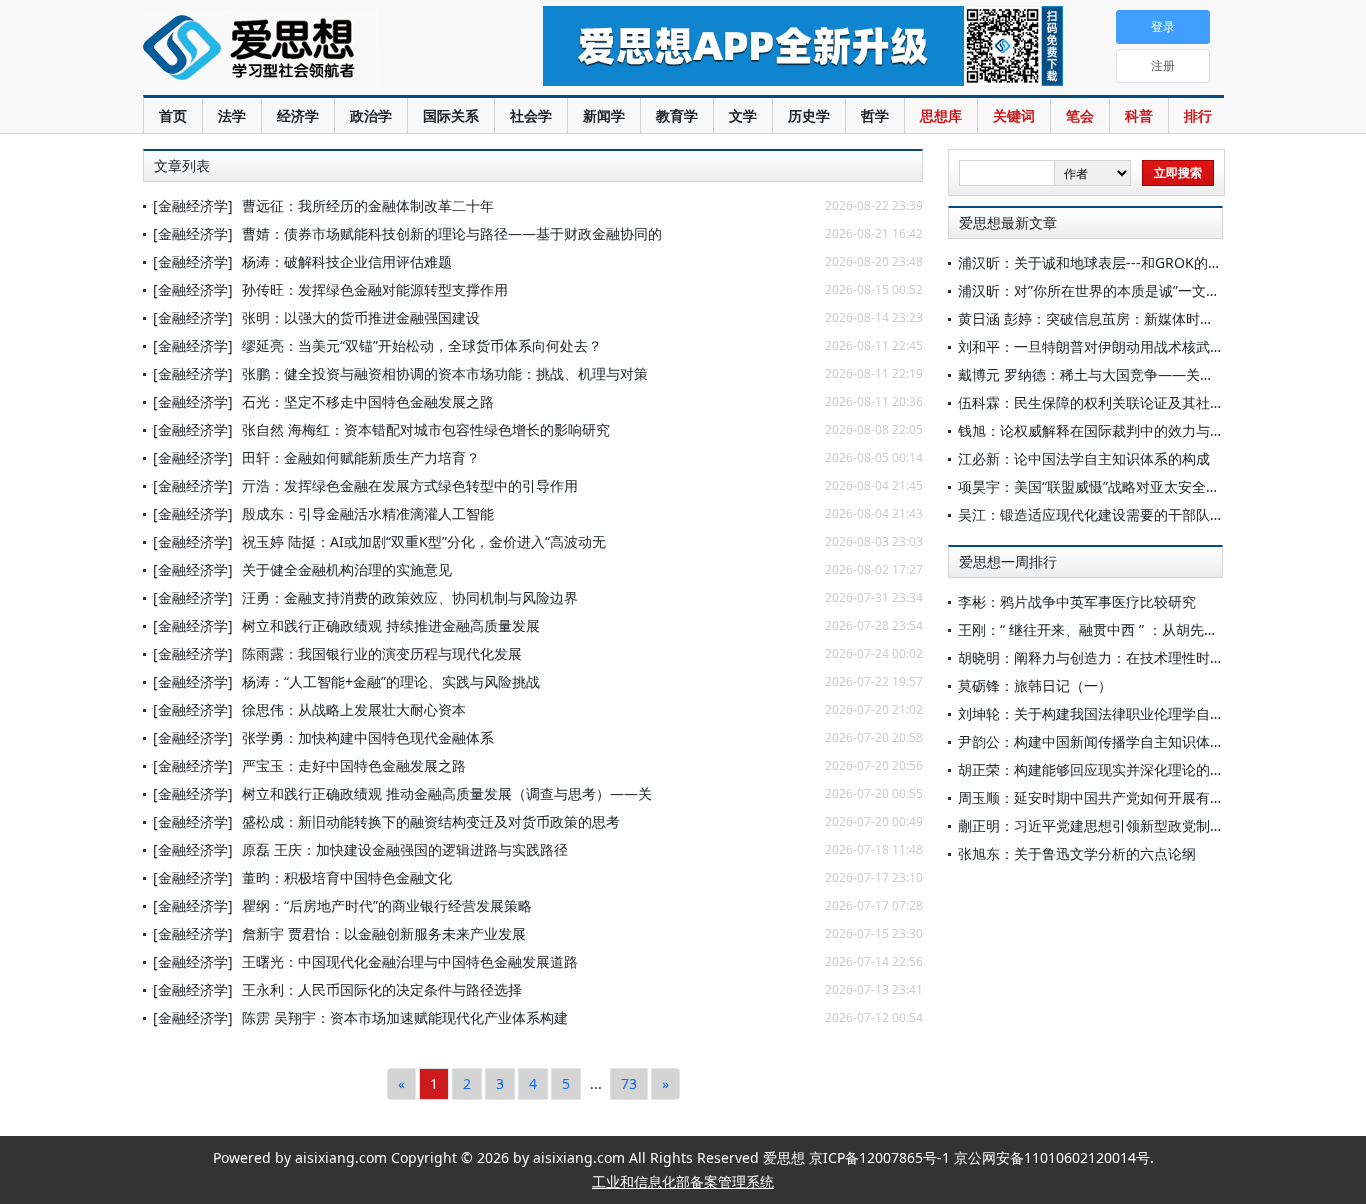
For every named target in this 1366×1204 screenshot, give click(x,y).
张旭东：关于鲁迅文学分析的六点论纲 (1077, 853)
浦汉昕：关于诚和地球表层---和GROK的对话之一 (1111, 262)
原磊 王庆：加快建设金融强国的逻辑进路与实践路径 (405, 849)
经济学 (298, 115)
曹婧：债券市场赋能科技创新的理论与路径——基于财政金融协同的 (452, 233)
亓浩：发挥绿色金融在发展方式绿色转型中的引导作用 (410, 485)
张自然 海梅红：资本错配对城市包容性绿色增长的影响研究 (426, 429)
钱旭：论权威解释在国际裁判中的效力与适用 (1098, 430)
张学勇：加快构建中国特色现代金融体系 (368, 737)
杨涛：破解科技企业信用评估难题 (347, 261)
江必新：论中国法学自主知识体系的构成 (1084, 458)
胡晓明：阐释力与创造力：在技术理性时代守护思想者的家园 (1147, 657)
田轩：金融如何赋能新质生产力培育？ (361, 457)
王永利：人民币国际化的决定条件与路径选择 (382, 989)
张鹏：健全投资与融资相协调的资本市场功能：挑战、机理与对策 (445, 373)
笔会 (1080, 115)
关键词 (1014, 115)
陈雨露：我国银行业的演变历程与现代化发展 (382, 653)
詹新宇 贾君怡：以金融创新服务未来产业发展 (384, 933)
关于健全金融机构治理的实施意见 (347, 569)
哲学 (875, 115)
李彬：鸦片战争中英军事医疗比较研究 (1077, 601)
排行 (1198, 115)
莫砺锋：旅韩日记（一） (1035, 685)
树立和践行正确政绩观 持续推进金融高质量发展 (391, 625)
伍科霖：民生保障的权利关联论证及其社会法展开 (1112, 402)
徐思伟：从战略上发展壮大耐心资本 (354, 709)
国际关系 (451, 115)
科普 (1139, 115)
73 (629, 1083)
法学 (232, 115)
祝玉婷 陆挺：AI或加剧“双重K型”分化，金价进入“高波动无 (424, 541)
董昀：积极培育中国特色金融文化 (347, 877)
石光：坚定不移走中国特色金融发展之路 (368, 401)
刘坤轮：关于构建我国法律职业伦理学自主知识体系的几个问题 (1154, 713)
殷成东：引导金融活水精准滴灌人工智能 (368, 513)
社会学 (531, 115)
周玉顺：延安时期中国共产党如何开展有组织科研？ (1119, 797)
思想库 (941, 115)
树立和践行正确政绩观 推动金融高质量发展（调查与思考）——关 (447, 793)
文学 (743, 115)
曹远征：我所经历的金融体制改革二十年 (368, 205)
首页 (173, 115)
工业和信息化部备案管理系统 (683, 1181)
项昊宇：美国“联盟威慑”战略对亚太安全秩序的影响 (1117, 486)
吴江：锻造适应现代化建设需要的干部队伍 (1091, 514)
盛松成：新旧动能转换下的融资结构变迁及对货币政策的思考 (431, 821)
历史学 (809, 115)
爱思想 (302, 50)
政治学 (371, 115)
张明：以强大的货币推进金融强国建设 (361, 317)
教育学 (677, 115)
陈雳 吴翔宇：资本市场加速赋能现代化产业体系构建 (405, 1017)
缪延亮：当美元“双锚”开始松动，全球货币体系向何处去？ (422, 345)
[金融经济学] (193, 205)
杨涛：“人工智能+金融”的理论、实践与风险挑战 (391, 681)
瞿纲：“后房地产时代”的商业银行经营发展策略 (387, 905)
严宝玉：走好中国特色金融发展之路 (354, 765)
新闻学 (604, 115)
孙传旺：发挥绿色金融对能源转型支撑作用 (375, 289)
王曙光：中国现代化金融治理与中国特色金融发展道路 (410, 961)
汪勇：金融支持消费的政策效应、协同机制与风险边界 (410, 597)
